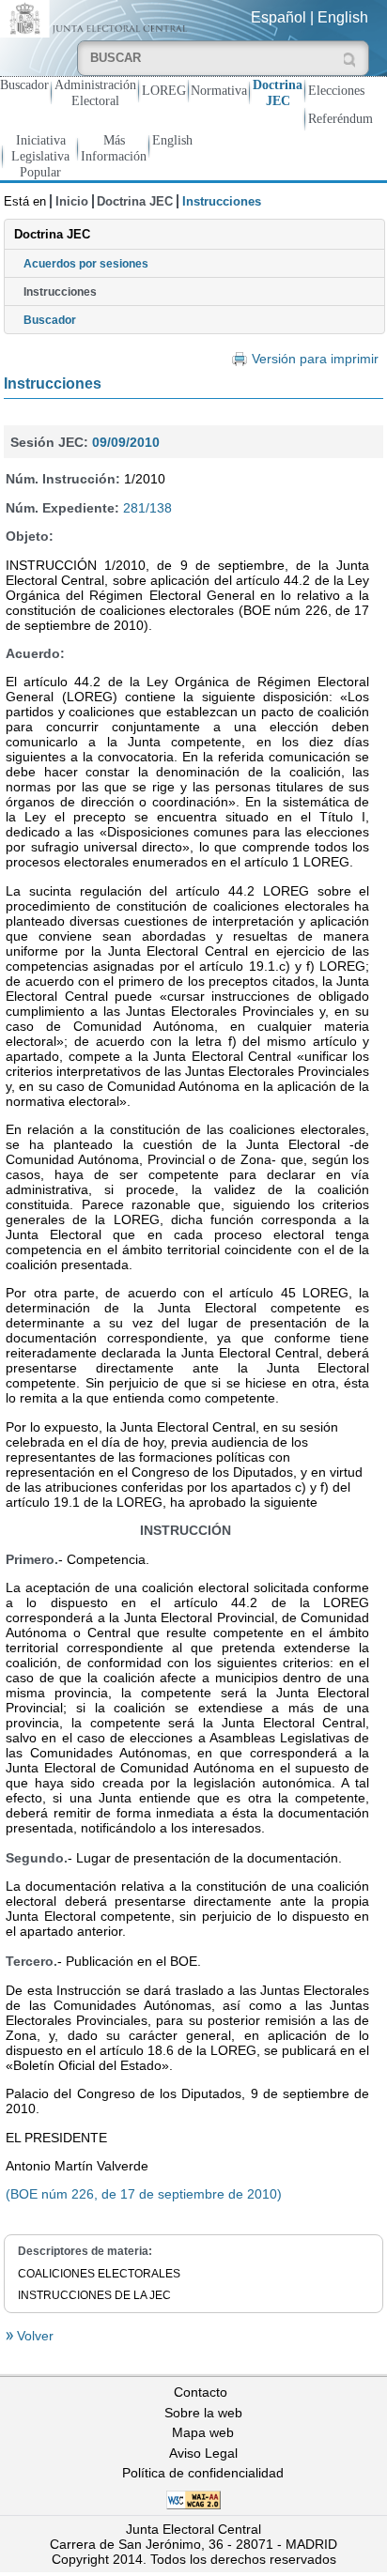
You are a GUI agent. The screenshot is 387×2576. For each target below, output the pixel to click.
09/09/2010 (126, 442)
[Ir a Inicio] (97, 17)
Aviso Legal (203, 2453)
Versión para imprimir (315, 359)
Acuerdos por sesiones (86, 264)
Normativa (219, 90)
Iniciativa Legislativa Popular (40, 156)
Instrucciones (60, 292)
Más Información (114, 148)
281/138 (147, 508)
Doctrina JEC (278, 92)
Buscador (24, 84)
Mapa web (203, 2432)
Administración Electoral (95, 92)
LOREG (164, 90)
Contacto (201, 2392)
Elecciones (336, 90)
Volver (33, 2336)
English (343, 17)
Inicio (72, 201)
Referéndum (341, 118)
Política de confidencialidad (203, 2473)
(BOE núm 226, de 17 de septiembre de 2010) (144, 2194)
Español (279, 17)
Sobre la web (203, 2413)
